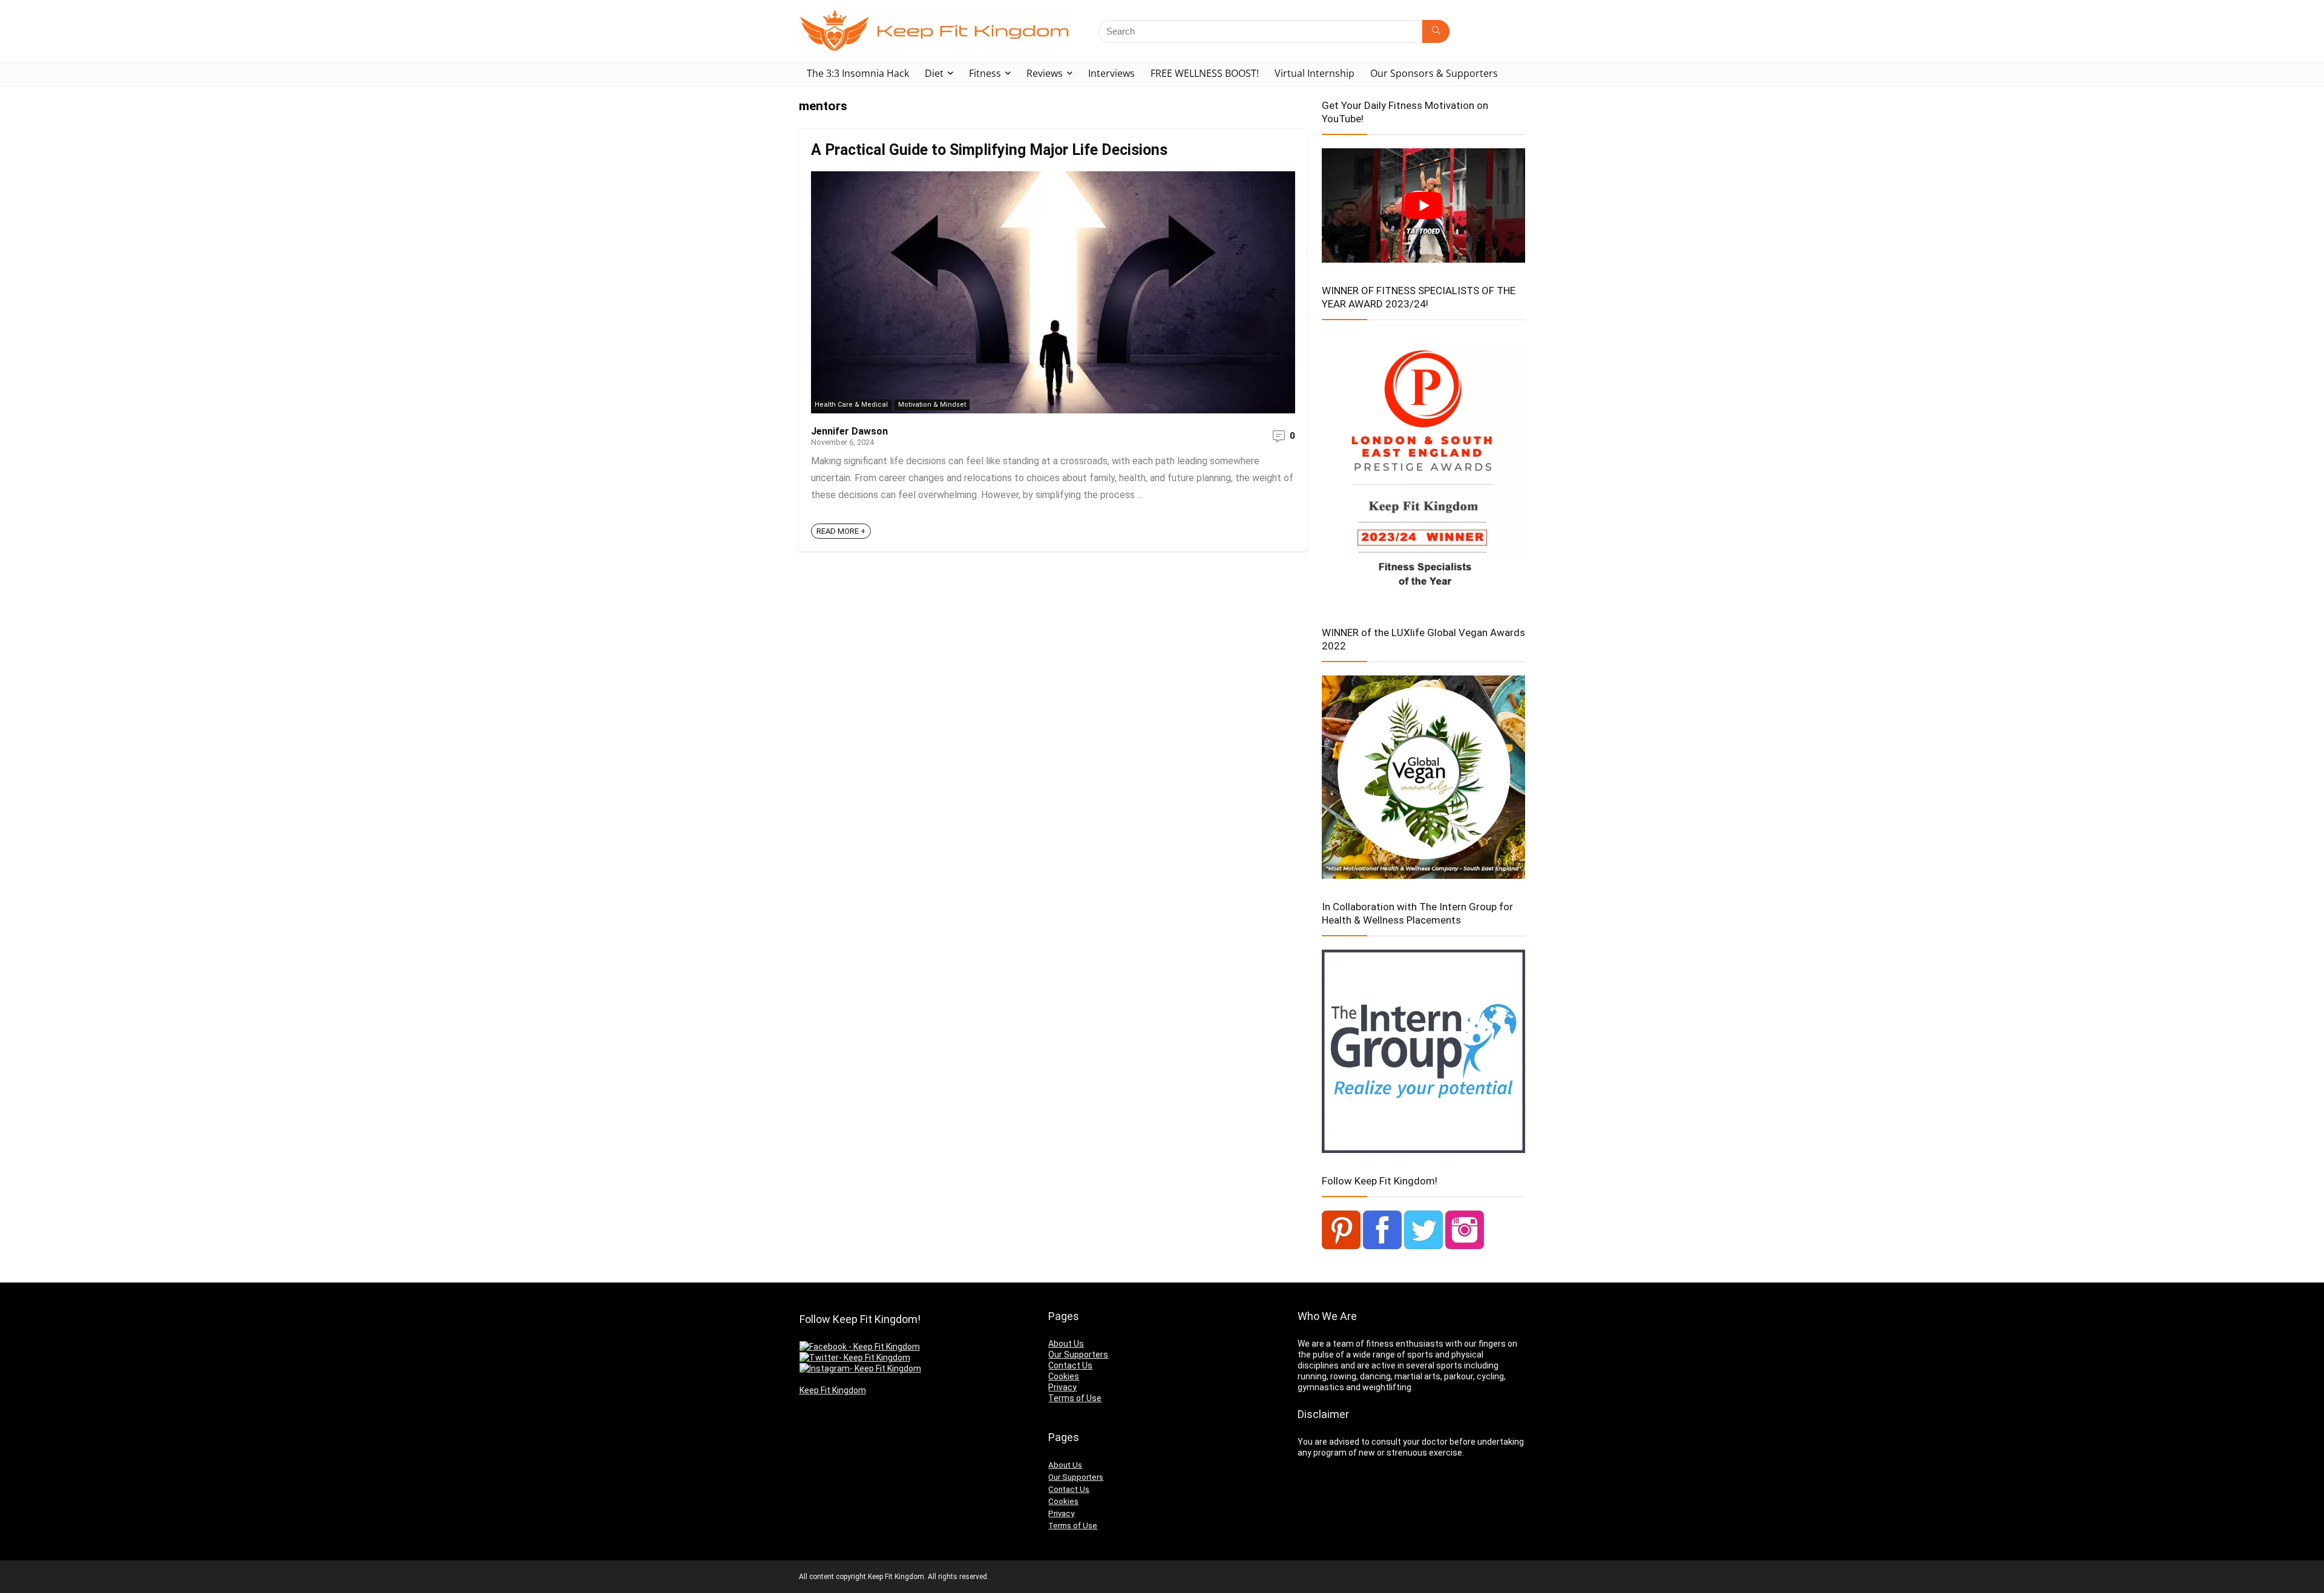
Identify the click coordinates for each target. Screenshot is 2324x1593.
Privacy (1062, 1387)
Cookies (1064, 1376)
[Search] (1436, 31)
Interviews (1111, 73)
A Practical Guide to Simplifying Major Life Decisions (989, 150)
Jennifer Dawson (849, 431)
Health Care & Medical (851, 405)
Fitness (985, 73)
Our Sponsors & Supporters (1434, 73)
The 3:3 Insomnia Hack (858, 73)
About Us (1066, 1344)
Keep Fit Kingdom (833, 1390)
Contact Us (1070, 1365)
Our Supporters (1078, 1355)
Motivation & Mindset (932, 405)
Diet (934, 73)
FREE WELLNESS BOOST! (1205, 73)
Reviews (1045, 73)
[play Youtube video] (1423, 205)
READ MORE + (841, 531)
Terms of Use (1075, 1398)
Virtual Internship (1315, 73)
